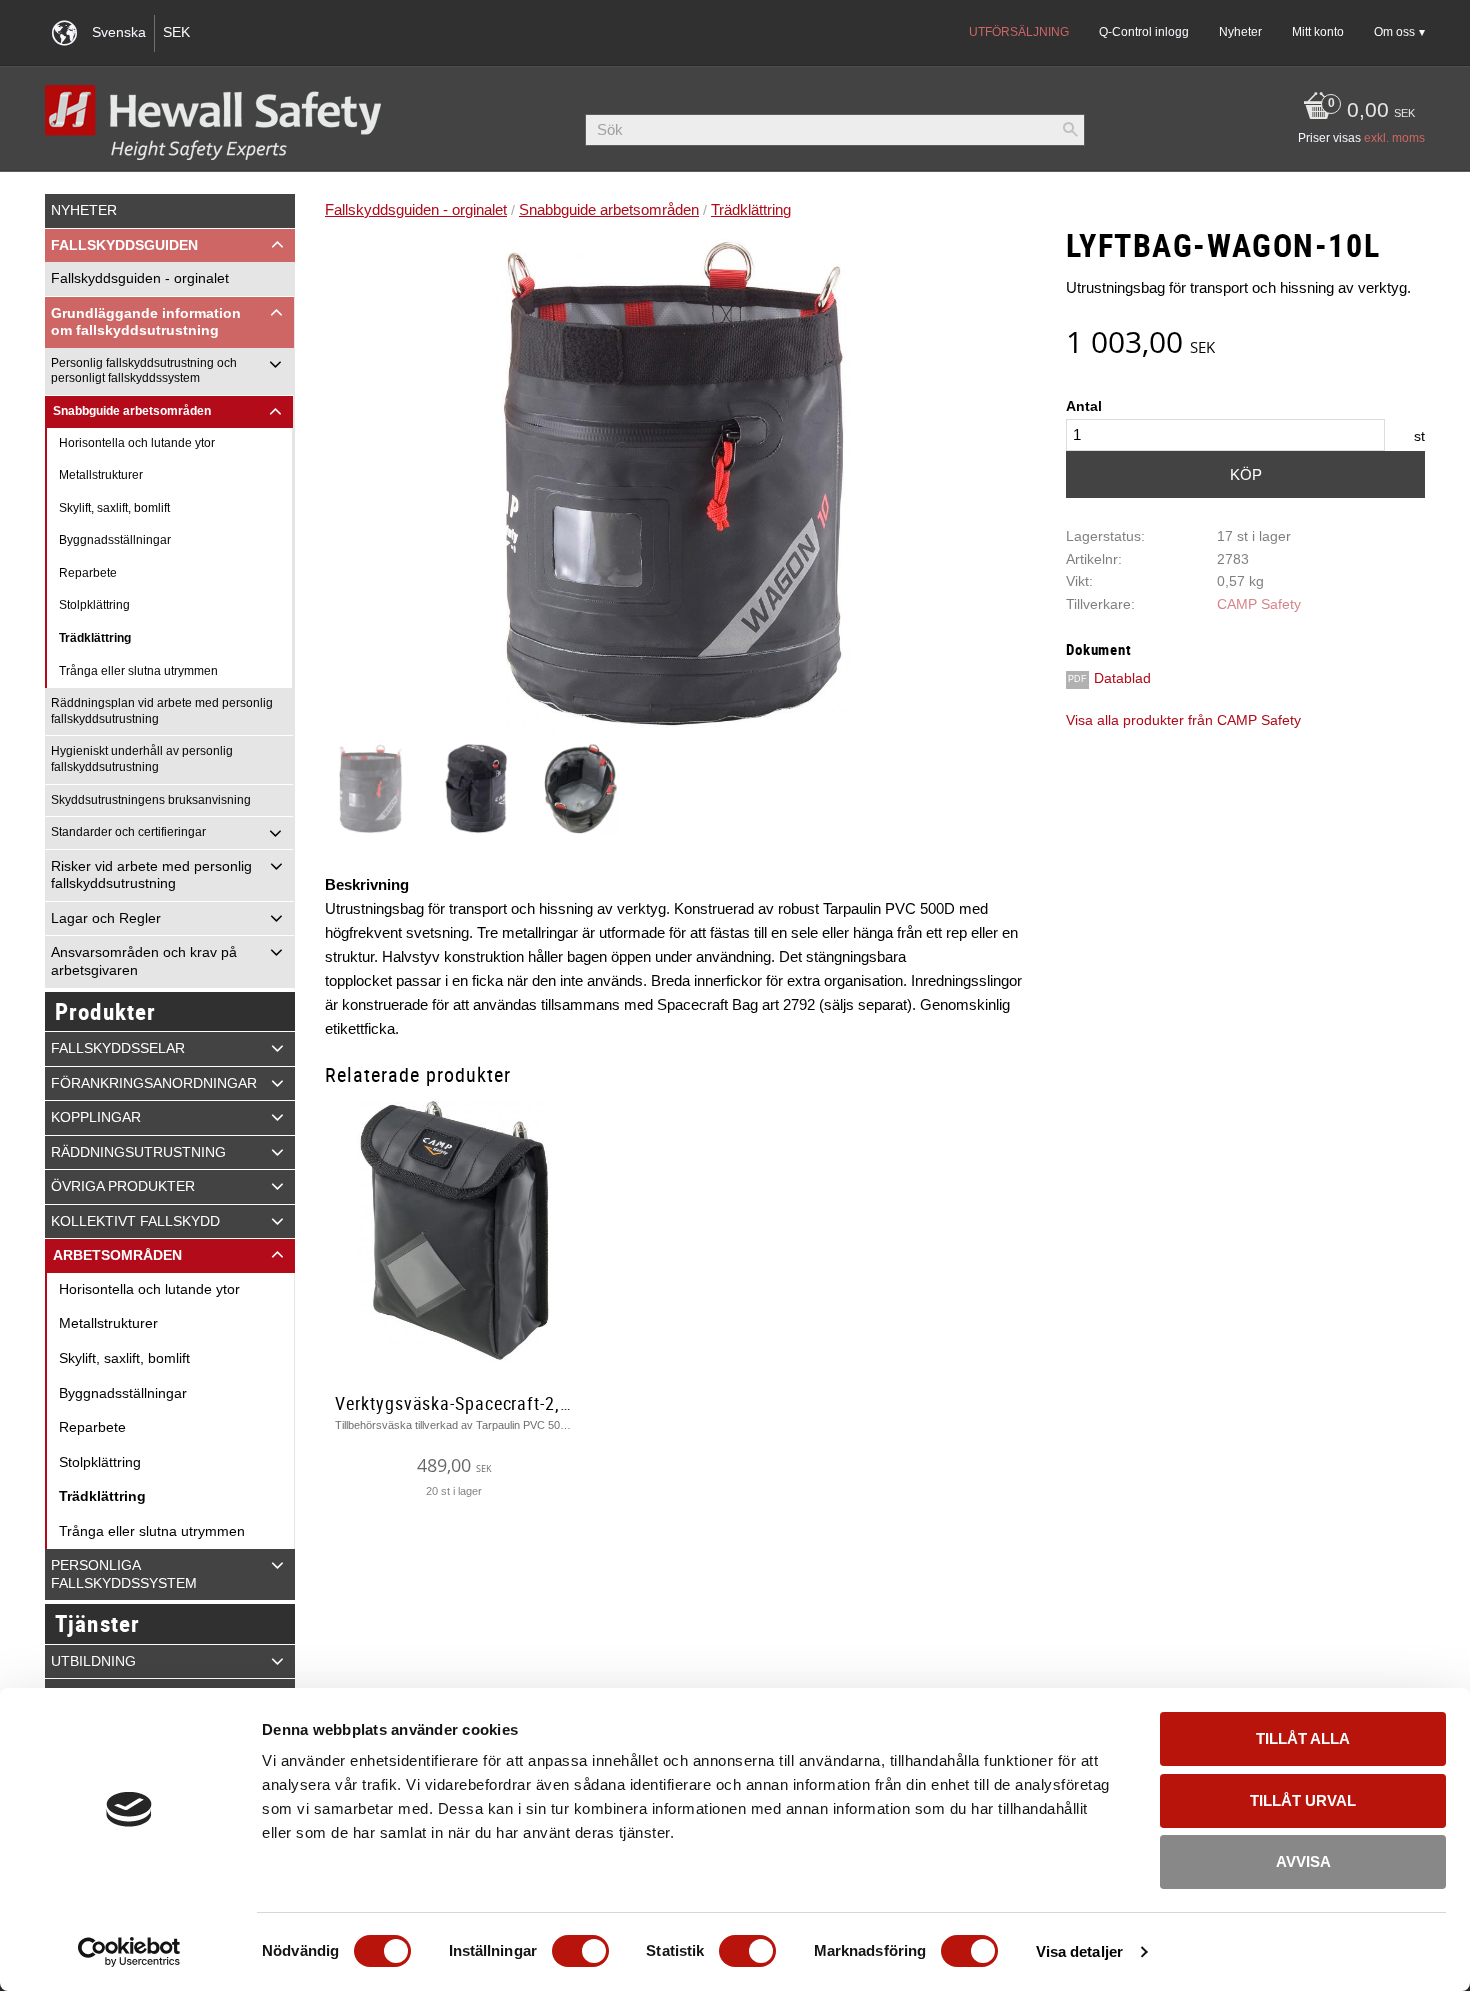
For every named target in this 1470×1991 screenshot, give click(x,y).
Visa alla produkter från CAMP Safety (1183, 720)
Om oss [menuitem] (1394, 32)
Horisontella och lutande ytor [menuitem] (137, 443)
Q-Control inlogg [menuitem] (1144, 32)
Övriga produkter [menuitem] (123, 1186)
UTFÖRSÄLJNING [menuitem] (1019, 32)
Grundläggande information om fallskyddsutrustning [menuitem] (146, 322)
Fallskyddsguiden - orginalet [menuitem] (140, 278)
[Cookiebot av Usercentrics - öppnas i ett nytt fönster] (129, 1952)
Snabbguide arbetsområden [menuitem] (132, 411)
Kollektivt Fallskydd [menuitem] (135, 1221)
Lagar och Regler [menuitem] (106, 918)
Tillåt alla (1303, 1738)
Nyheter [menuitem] (1240, 32)
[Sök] (1070, 130)
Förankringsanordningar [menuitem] (154, 1083)
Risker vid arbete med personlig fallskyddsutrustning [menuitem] (151, 875)
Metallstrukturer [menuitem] (101, 475)
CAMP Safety (1259, 604)
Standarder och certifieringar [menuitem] (128, 832)
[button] (277, 245)
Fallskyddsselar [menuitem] (118, 1048)
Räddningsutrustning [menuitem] (138, 1152)
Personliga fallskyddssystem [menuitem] (124, 1574)
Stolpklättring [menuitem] (94, 605)
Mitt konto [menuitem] (1318, 32)
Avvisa (1303, 1861)
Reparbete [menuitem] (88, 573)
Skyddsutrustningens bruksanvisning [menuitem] (151, 800)
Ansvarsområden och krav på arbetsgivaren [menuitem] (144, 961)
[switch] (580, 1951)
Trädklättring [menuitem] (95, 638)
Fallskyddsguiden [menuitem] (124, 245)
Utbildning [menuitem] (93, 1661)
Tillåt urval (1303, 1800)
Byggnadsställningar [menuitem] (115, 540)
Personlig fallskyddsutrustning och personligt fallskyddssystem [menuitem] (144, 371)
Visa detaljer (1079, 1951)
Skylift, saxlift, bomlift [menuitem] (114, 508)
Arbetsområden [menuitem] (117, 1255)
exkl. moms (1394, 138)
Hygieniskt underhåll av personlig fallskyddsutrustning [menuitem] (142, 759)
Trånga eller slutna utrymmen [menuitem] (138, 671)
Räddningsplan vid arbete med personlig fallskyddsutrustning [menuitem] (162, 711)
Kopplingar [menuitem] (96, 1117)
